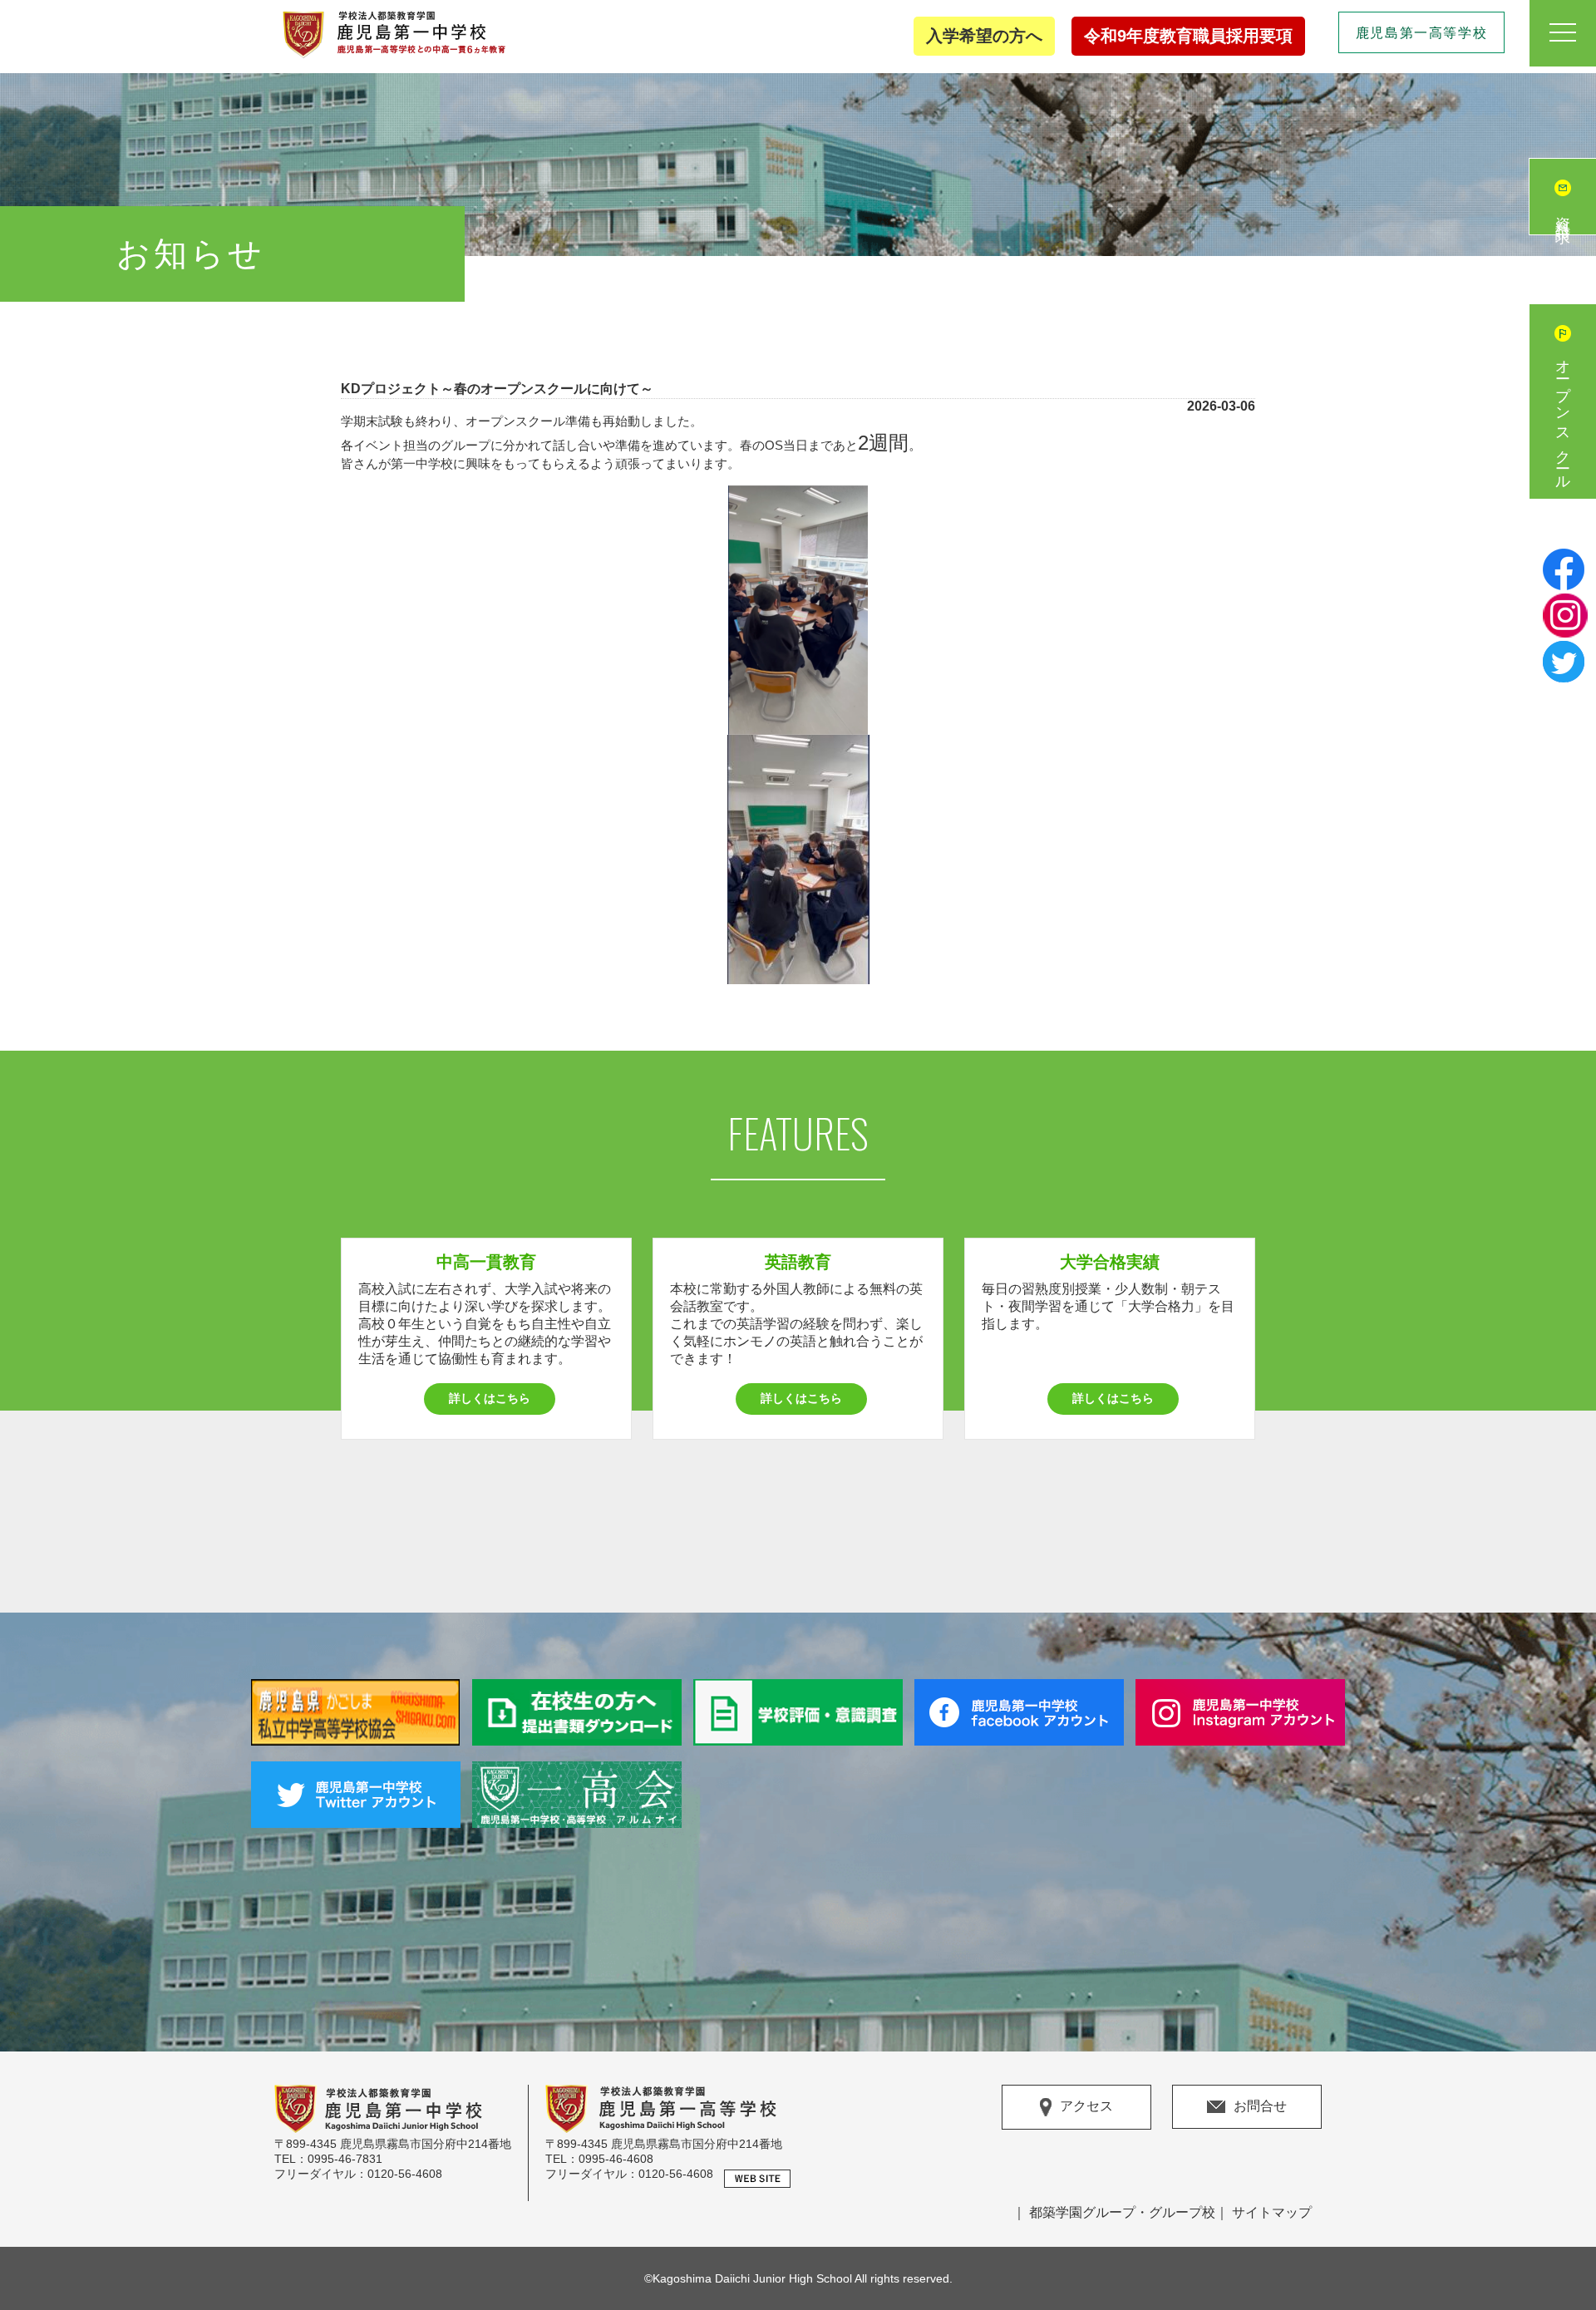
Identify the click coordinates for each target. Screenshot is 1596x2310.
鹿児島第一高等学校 (1421, 33)
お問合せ (1260, 2106)
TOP (1562, 2235)
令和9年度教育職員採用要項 (1188, 36)
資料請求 (1563, 214)
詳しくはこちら (490, 1398)
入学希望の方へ (984, 36)
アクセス (1086, 2106)
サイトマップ (1272, 2212)
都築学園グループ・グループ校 (1122, 2212)
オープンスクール (1563, 418)
